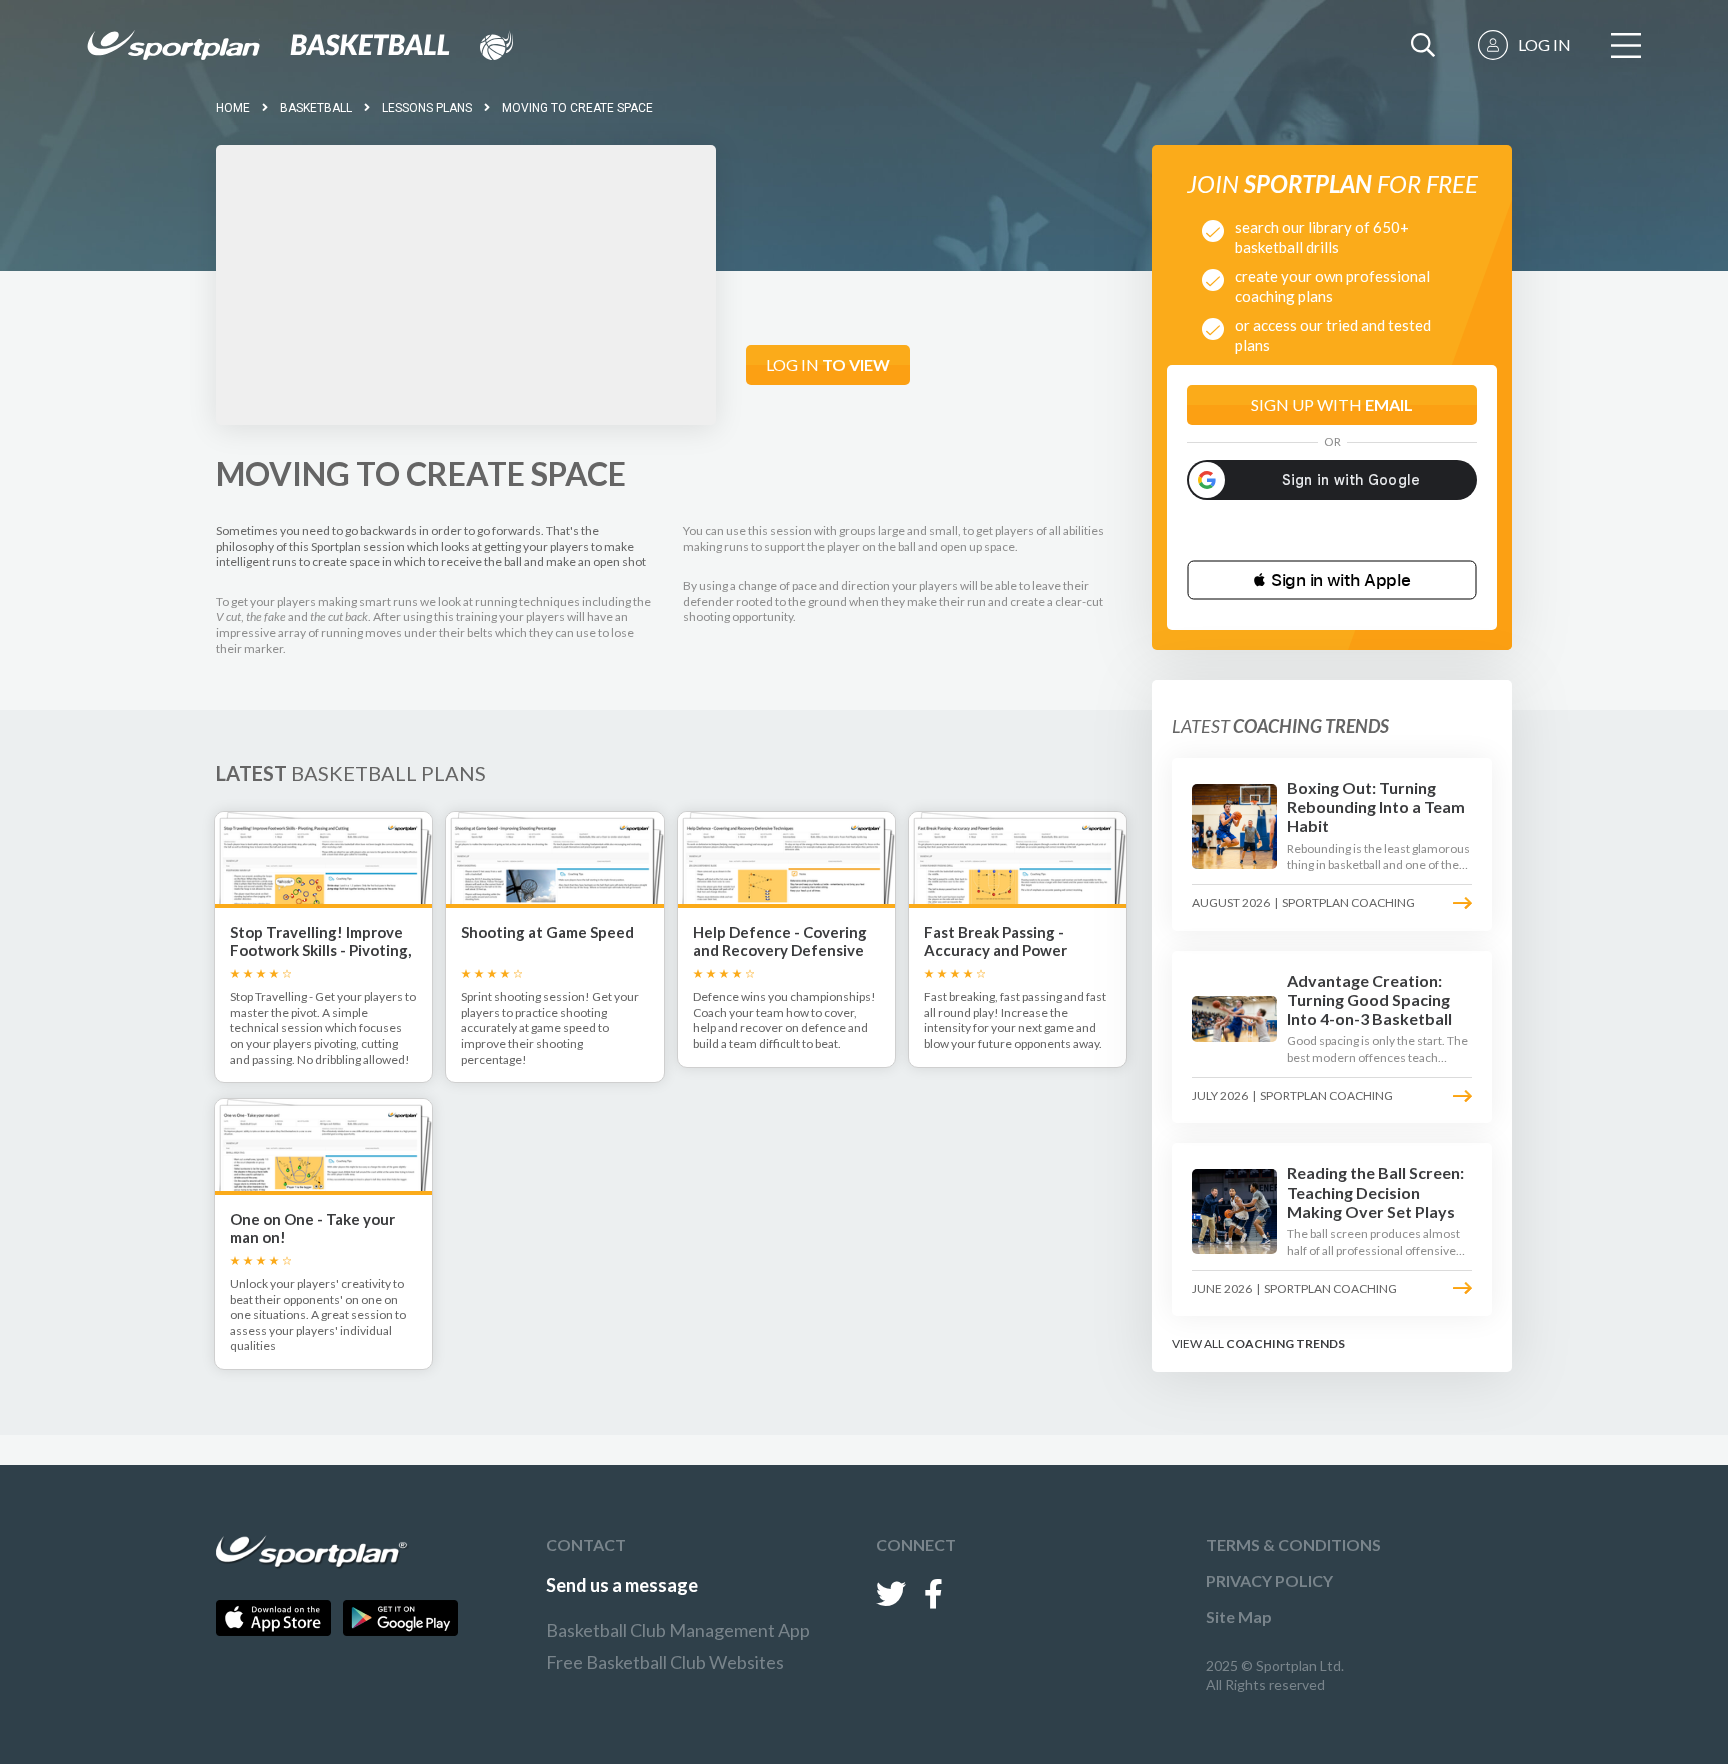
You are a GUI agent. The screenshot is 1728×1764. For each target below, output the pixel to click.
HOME (233, 108)
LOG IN (1544, 44)
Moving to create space (577, 108)
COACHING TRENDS (1285, 1343)
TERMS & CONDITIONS (1293, 1544)
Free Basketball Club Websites (665, 1662)
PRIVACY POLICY (1269, 1580)
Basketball (316, 108)
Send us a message (622, 1585)
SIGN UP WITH (1332, 404)
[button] (1332, 580)
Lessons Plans (427, 108)
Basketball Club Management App (678, 1630)
